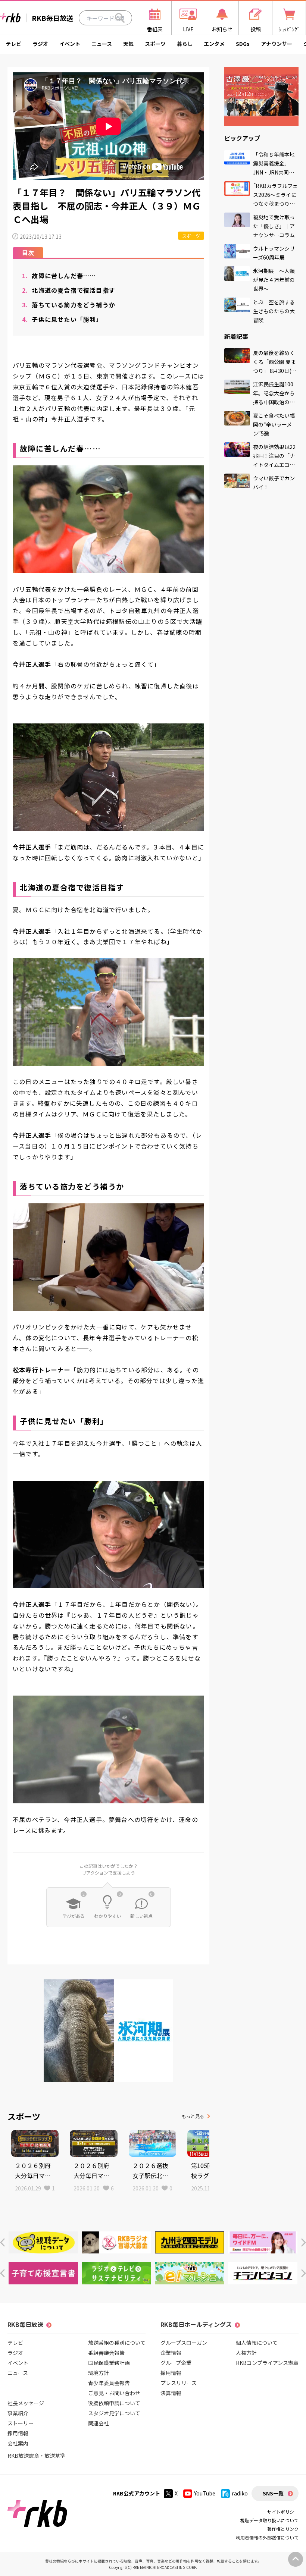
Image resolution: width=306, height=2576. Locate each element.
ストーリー (21, 2423)
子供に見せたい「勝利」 (62, 319)
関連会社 (99, 2423)
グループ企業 (176, 2363)
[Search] (120, 18)
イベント (70, 44)
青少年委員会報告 (109, 2383)
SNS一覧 (273, 2493)
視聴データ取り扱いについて (269, 2520)
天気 (128, 44)
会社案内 (18, 2443)
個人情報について (257, 2343)
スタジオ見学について (114, 2413)
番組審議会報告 (106, 2353)
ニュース (102, 44)
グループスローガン (184, 2343)
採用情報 (18, 2433)
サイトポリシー (283, 2512)
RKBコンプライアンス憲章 (267, 2363)
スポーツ (155, 44)
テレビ (13, 44)
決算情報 (171, 2393)
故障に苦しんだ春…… (59, 276)
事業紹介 (18, 2413)
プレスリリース (179, 2383)
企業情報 (171, 2353)
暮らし (185, 44)
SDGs (243, 44)
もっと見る (193, 2116)
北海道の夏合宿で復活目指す (69, 290)
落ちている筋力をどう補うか (69, 305)
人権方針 (246, 2353)
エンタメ (214, 44)
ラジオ (40, 44)
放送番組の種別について (117, 2343)
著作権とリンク (283, 2529)
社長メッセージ (26, 2403)
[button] (2, 2242)
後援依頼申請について (114, 2403)
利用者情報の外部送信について (267, 2537)
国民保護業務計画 (109, 2363)
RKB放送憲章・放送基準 (36, 2456)
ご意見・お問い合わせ (114, 2393)
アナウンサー (277, 44)
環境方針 (99, 2373)
